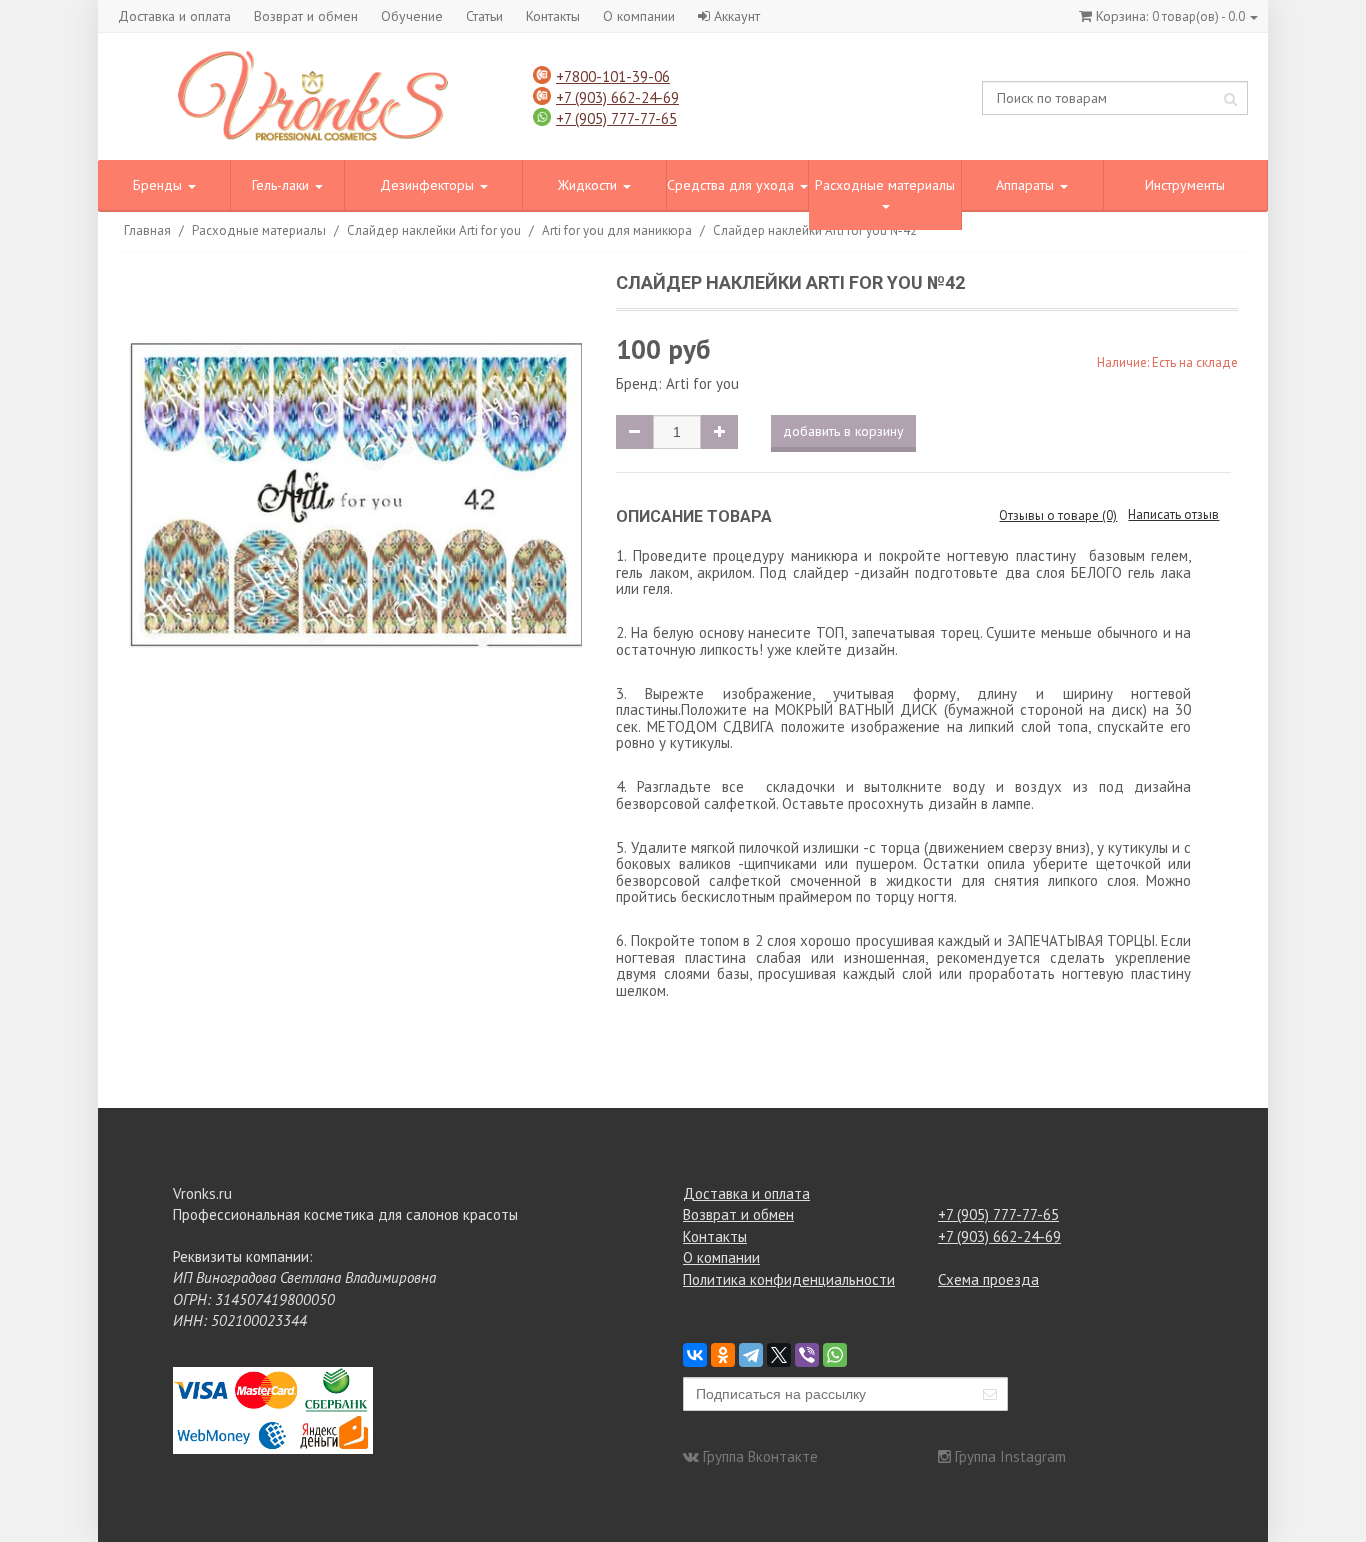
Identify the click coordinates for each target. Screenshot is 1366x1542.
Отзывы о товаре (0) (1058, 515)
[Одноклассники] (723, 1355)
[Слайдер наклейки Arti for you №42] (355, 498)
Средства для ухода (732, 185)
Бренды (159, 185)
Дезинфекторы (429, 185)
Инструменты (1185, 185)
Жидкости (589, 185)
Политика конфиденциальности (789, 1279)
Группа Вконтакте (760, 1456)
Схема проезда (988, 1279)
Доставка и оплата (174, 16)
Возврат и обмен (306, 16)
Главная (147, 230)
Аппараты (1027, 185)
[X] (779, 1355)
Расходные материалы (885, 185)
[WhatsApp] (835, 1355)
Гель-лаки (282, 185)
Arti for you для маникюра (617, 230)
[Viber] (807, 1355)
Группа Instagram (1010, 1456)
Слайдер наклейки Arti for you (434, 230)
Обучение (412, 16)
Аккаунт (737, 16)
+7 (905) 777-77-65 (616, 118)
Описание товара (694, 516)
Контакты (553, 16)
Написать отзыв (1173, 514)
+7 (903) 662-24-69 (617, 97)
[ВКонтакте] (695, 1355)
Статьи (484, 16)
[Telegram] (751, 1355)
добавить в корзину (843, 431)
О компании (639, 16)
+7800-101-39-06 (613, 76)
